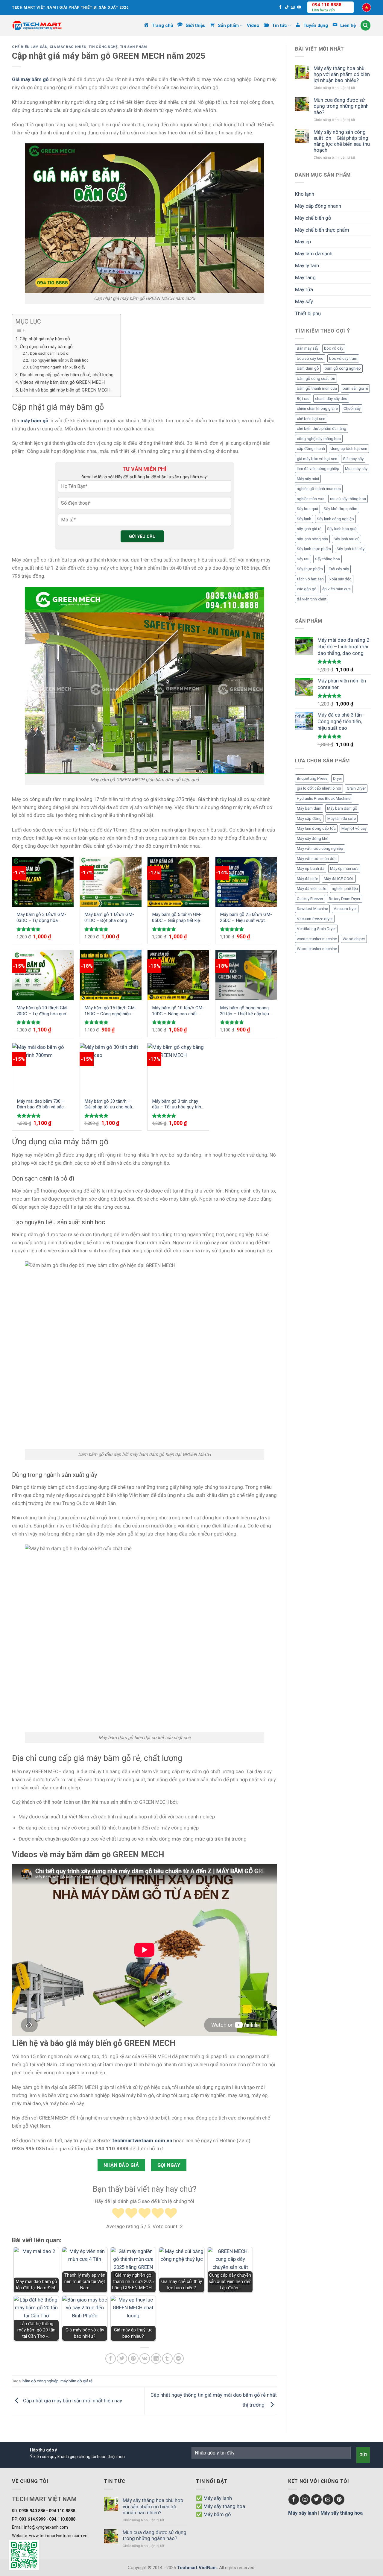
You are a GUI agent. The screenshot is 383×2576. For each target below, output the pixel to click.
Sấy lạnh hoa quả (342, 529)
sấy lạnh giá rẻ (309, 529)
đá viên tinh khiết (312, 599)
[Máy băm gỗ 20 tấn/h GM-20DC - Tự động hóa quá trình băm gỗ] (43, 975)
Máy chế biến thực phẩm (322, 230)
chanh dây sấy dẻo (331, 399)
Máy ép (303, 242)
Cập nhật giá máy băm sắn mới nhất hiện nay (73, 2401)
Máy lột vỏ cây (354, 828)
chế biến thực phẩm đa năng (322, 428)
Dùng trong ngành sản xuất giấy (58, 367)
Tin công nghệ (103, 47)
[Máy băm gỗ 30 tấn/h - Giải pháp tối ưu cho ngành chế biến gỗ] (111, 1068)
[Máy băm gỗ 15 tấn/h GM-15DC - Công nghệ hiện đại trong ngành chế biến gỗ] (111, 975)
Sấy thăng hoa (327, 559)
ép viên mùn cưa (336, 589)
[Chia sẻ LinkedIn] (156, 2359)
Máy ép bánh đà (311, 868)
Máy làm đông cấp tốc (316, 828)
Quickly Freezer (310, 899)
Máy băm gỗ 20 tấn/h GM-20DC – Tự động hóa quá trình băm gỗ (42, 1011)
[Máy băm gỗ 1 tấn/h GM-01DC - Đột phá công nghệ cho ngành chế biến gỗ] (111, 882)
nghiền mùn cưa (311, 499)
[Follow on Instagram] (305, 2500)
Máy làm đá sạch (314, 254)
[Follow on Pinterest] (339, 2500)
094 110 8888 (327, 5)
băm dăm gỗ (308, 368)
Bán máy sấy (308, 348)
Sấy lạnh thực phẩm (314, 549)
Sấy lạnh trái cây (351, 549)
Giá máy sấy (353, 459)
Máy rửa (304, 289)
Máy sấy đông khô (313, 839)
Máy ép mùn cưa (344, 868)
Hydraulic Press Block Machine (324, 798)
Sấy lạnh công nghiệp (335, 519)
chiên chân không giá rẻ (317, 408)
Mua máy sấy (356, 469)
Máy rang (305, 277)
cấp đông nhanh (311, 449)
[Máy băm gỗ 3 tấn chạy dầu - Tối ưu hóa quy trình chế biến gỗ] (178, 1068)
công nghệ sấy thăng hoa (319, 439)
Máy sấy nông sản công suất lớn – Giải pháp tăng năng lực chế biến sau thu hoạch (342, 141)
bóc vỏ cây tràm (343, 358)
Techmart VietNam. (197, 2568)
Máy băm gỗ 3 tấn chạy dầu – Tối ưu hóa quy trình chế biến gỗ (178, 1104)
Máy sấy (304, 301)
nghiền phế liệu (345, 889)
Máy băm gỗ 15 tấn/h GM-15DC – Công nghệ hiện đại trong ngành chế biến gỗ (110, 1011)
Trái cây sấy (339, 569)
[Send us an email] (293, 7)
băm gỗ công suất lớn (316, 378)
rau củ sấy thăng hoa (348, 499)
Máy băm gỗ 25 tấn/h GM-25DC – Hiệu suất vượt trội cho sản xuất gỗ (246, 918)
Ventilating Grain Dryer (316, 929)
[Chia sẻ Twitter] (122, 2359)
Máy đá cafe (307, 879)
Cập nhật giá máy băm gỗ (45, 339)
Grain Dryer (356, 788)
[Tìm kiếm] (366, 25)
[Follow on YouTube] (299, 7)
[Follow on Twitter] (316, 2500)
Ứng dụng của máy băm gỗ (47, 347)
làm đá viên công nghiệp (318, 469)
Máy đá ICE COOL (339, 879)
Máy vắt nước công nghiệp (320, 848)
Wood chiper (354, 939)
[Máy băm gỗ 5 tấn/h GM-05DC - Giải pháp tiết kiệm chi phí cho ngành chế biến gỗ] (178, 882)
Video (253, 25)
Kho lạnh (305, 194)
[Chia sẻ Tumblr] (167, 2359)
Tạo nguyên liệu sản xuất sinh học (59, 360)
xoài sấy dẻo (341, 579)
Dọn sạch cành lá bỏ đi (50, 353)
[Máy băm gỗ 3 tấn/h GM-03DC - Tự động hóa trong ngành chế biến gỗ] (43, 882)
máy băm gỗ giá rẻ (76, 2381)
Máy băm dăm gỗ (342, 808)
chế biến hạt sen (311, 419)
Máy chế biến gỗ (313, 218)
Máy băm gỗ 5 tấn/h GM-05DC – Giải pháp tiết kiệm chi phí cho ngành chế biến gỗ (178, 918)
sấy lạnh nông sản (312, 539)
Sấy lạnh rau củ (346, 539)
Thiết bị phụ (308, 313)
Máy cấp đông (309, 819)
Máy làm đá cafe (342, 819)
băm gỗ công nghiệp (41, 2381)
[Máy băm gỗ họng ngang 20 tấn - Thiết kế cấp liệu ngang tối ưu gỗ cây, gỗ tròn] (246, 975)
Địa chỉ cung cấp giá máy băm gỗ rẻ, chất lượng (67, 375)
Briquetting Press (312, 778)
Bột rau (303, 399)
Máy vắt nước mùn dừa (317, 859)
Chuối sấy (352, 408)
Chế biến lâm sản (30, 47)
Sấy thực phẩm (310, 569)
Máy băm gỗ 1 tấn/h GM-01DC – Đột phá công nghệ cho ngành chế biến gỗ (109, 918)
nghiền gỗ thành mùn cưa (319, 489)
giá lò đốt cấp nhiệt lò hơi (319, 788)
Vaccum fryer (345, 909)
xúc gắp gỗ (307, 589)
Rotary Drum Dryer (345, 899)
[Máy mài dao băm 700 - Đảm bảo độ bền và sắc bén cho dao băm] (43, 1068)
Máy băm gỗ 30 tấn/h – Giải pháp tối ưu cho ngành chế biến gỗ (111, 1104)
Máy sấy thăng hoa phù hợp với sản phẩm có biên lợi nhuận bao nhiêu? (342, 74)
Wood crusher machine (317, 949)
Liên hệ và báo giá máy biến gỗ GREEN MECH (65, 390)
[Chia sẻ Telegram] (179, 2359)
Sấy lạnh (304, 519)
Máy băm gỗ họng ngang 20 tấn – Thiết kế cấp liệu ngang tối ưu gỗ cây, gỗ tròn (244, 1011)
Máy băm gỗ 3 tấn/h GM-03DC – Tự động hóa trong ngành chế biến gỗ (41, 918)
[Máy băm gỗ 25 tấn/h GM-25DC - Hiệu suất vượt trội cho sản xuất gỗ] (246, 882)
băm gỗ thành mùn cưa (317, 388)
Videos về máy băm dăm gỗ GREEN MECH (62, 382)
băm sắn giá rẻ (355, 388)
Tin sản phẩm (133, 47)
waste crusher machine (317, 939)
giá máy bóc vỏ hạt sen (317, 459)
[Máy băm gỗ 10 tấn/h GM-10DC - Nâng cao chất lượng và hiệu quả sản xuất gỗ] (178, 975)
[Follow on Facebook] (281, 7)
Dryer (338, 778)
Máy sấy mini (308, 479)
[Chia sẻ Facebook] (111, 2359)
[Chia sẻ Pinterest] (133, 2359)
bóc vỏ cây (334, 348)
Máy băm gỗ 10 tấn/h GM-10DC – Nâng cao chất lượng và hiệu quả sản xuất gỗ (178, 1011)
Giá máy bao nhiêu (68, 47)
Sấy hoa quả (307, 509)
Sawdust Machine (312, 909)
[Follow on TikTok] (287, 7)
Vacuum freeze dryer (315, 919)
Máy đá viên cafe (311, 889)
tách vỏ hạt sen (310, 579)
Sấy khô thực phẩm (341, 509)
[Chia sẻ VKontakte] (145, 2359)
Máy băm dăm (309, 808)
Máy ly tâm (307, 266)
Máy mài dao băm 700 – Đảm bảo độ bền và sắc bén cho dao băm (41, 1104)
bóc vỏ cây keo (310, 358)
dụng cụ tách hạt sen (349, 449)
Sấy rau (303, 559)
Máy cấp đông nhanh (318, 206)
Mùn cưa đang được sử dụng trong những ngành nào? (341, 106)
